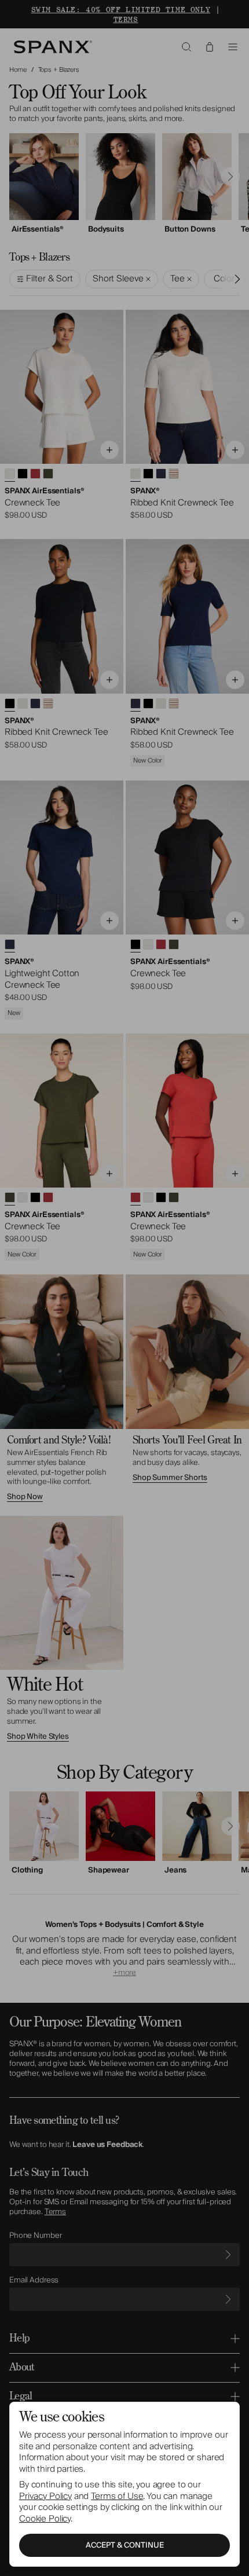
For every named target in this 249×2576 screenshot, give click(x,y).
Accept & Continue (125, 2545)
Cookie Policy (45, 2519)
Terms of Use (117, 2496)
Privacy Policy (45, 2496)
